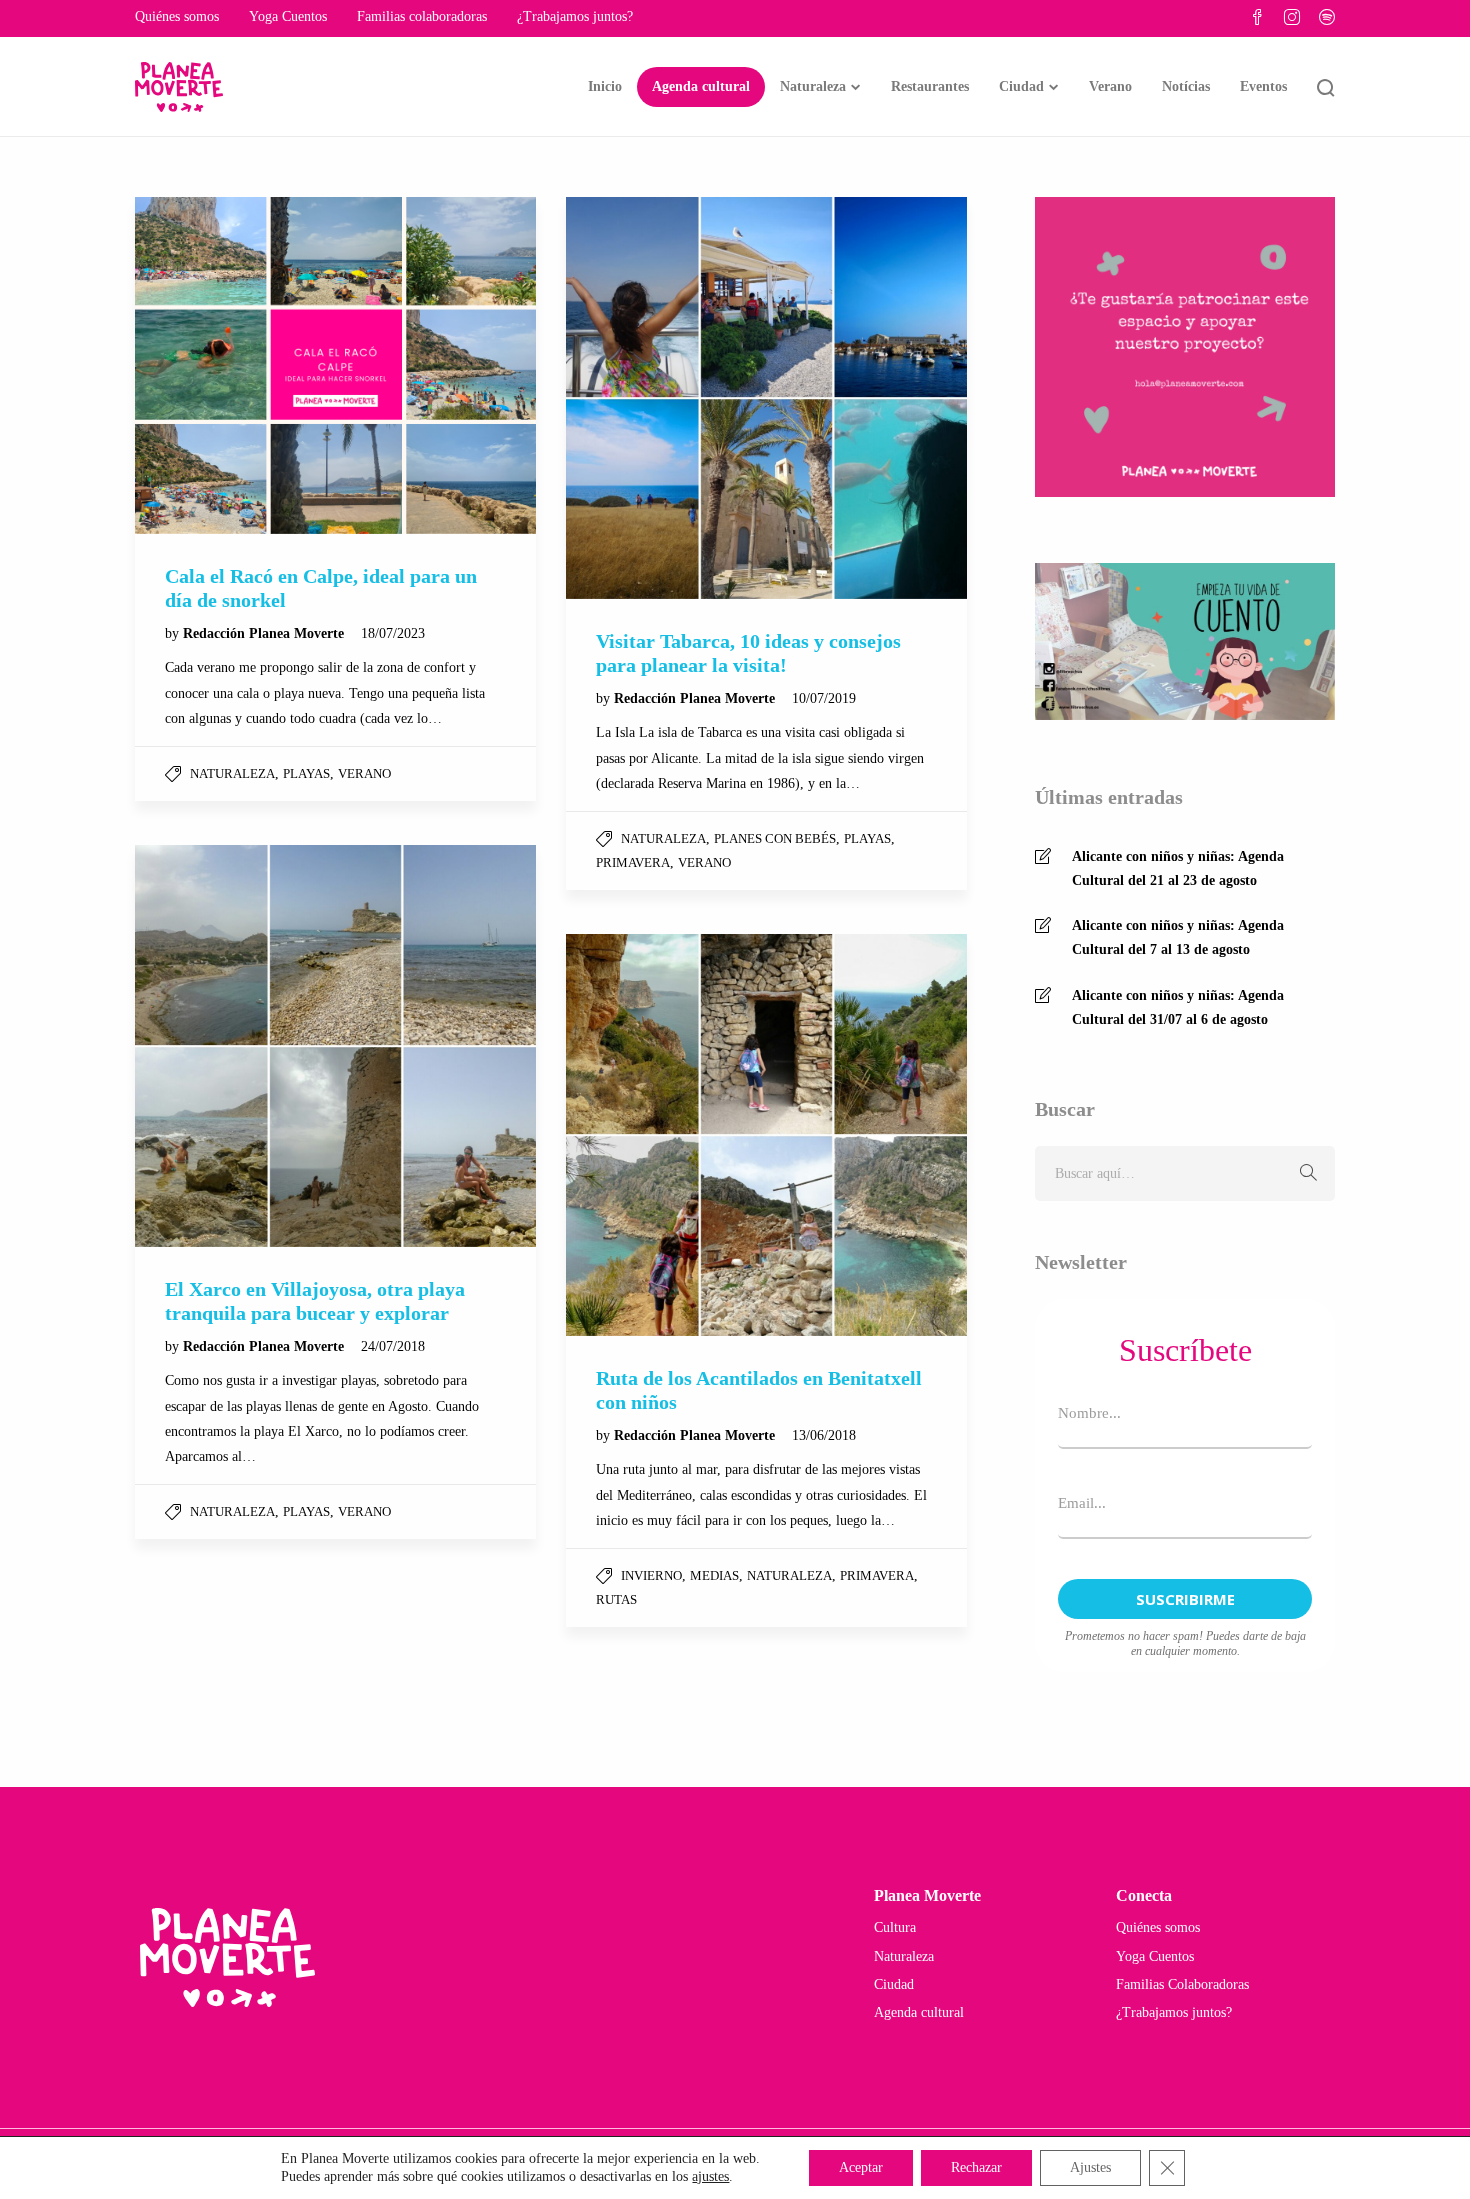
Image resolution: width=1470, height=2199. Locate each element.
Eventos (1263, 86)
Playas (306, 773)
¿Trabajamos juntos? (575, 16)
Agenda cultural (701, 86)
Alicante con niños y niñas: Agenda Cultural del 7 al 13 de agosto (1178, 937)
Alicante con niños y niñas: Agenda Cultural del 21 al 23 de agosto (1178, 868)
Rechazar (976, 2167)
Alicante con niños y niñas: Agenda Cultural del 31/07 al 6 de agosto (1178, 1007)
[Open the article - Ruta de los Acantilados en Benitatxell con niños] (766, 1134)
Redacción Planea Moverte (265, 633)
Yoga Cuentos (288, 16)
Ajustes (1090, 2167)
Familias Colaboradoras (1182, 1984)
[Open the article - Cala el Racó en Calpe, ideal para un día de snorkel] (335, 365)
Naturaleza (813, 86)
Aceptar (861, 2167)
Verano (1110, 86)
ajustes (710, 2176)
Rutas (616, 1599)
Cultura (895, 1927)
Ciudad (1021, 86)
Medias (714, 1575)
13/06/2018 (824, 1435)
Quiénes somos (177, 16)
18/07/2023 (393, 633)
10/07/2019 (824, 698)
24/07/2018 (393, 1346)
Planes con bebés (775, 838)
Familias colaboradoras (422, 16)
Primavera (633, 862)
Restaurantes (930, 86)
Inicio (605, 86)
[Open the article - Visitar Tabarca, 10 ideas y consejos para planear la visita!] (766, 397)
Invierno (651, 1575)
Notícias (1186, 86)
